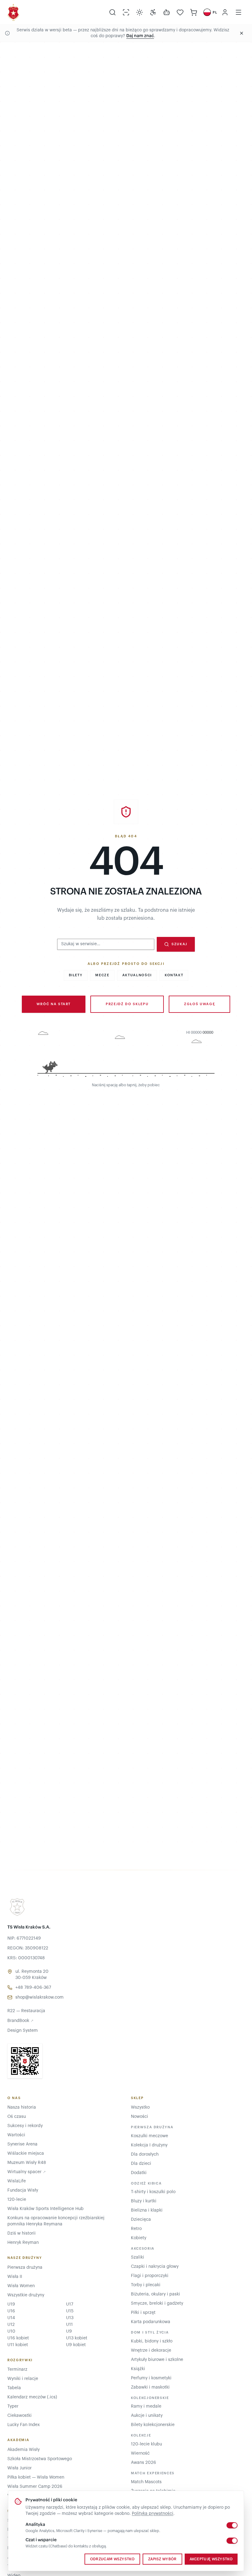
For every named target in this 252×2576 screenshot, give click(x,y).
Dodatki (139, 2173)
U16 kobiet (18, 2338)
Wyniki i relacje (23, 2379)
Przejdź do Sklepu (127, 1004)
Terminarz (17, 2370)
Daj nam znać (140, 36)
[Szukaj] (112, 12)
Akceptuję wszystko (211, 2559)
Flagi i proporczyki (150, 2276)
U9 (69, 2331)
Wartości (16, 2135)
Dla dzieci (141, 2164)
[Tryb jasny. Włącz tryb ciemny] (140, 12)
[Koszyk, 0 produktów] (194, 12)
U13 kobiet (77, 2338)
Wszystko (140, 2107)
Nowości (140, 2117)
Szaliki (138, 2257)
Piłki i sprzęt (143, 2313)
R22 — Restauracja (26, 2011)
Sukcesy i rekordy (25, 2126)
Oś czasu (17, 2117)
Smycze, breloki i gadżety (157, 2303)
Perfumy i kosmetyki (151, 2378)
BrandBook (20, 2021)
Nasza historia (22, 2107)
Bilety (76, 975)
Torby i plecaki (146, 2285)
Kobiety (139, 2238)
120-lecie (17, 2200)
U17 (70, 2304)
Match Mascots (146, 2482)
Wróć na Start (54, 1004)
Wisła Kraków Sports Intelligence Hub (45, 2209)
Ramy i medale (146, 2406)
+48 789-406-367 (33, 1988)
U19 (11, 2304)
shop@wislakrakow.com (39, 1997)
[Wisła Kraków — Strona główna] (13, 12)
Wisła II (15, 2277)
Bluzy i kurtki (144, 2201)
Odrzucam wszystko (112, 2559)
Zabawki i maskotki (150, 2387)
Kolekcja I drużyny (149, 2145)
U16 (11, 2311)
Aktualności (137, 975)
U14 (11, 2318)
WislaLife (17, 2181)
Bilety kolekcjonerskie (153, 2425)
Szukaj (179, 944)
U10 (11, 2331)
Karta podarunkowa (151, 2322)
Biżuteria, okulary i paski (156, 2294)
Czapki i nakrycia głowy (155, 2267)
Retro (136, 2229)
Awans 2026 (144, 2463)
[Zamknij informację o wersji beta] (242, 33)
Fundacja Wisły (23, 2190)
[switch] (232, 2525)
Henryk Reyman (23, 2243)
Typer (13, 2406)
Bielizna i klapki (147, 2210)
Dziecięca (141, 2220)
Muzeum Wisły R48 (27, 2163)
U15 (70, 2311)
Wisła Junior (20, 2468)
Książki (138, 2369)
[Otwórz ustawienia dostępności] (153, 12)
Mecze (102, 975)
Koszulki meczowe (150, 2136)
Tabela (14, 2388)
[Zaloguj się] (225, 12)
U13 (70, 2318)
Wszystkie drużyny (26, 2295)
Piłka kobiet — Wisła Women (36, 2477)
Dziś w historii (22, 2233)
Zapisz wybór (162, 2559)
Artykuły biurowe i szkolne (157, 2360)
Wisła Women (21, 2286)
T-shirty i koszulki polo (153, 2192)
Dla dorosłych (145, 2154)
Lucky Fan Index (24, 2425)
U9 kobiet (76, 2345)
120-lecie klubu (146, 2444)
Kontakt (174, 975)
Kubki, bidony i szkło (152, 2341)
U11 (69, 2325)
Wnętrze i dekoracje (151, 2350)
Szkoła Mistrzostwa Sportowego (40, 2459)
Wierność (140, 2453)
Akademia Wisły (24, 2450)
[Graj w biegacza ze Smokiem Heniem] (126, 1055)
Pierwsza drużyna (25, 2267)
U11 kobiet (18, 2345)
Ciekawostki (20, 2416)
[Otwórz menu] (238, 12)
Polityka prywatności (153, 2514)
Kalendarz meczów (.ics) (32, 2397)
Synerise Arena (22, 2144)
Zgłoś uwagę (199, 1004)
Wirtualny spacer (27, 2172)
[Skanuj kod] (126, 12)
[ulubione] (180, 12)
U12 (11, 2325)
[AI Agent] (167, 12)
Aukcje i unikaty (147, 2416)
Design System (23, 2031)
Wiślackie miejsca (26, 2153)
